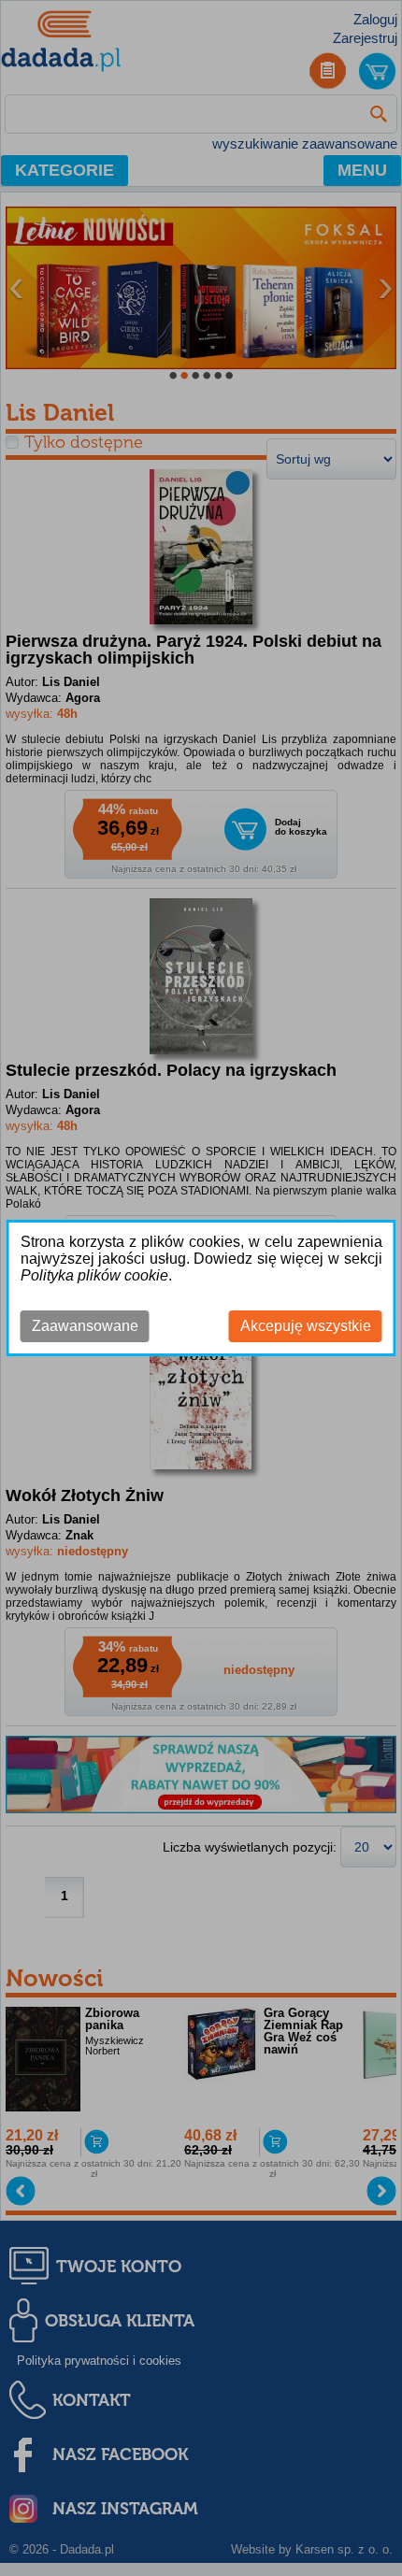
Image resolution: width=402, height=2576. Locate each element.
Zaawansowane (85, 1326)
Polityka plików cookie (94, 1275)
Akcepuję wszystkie (306, 1326)
